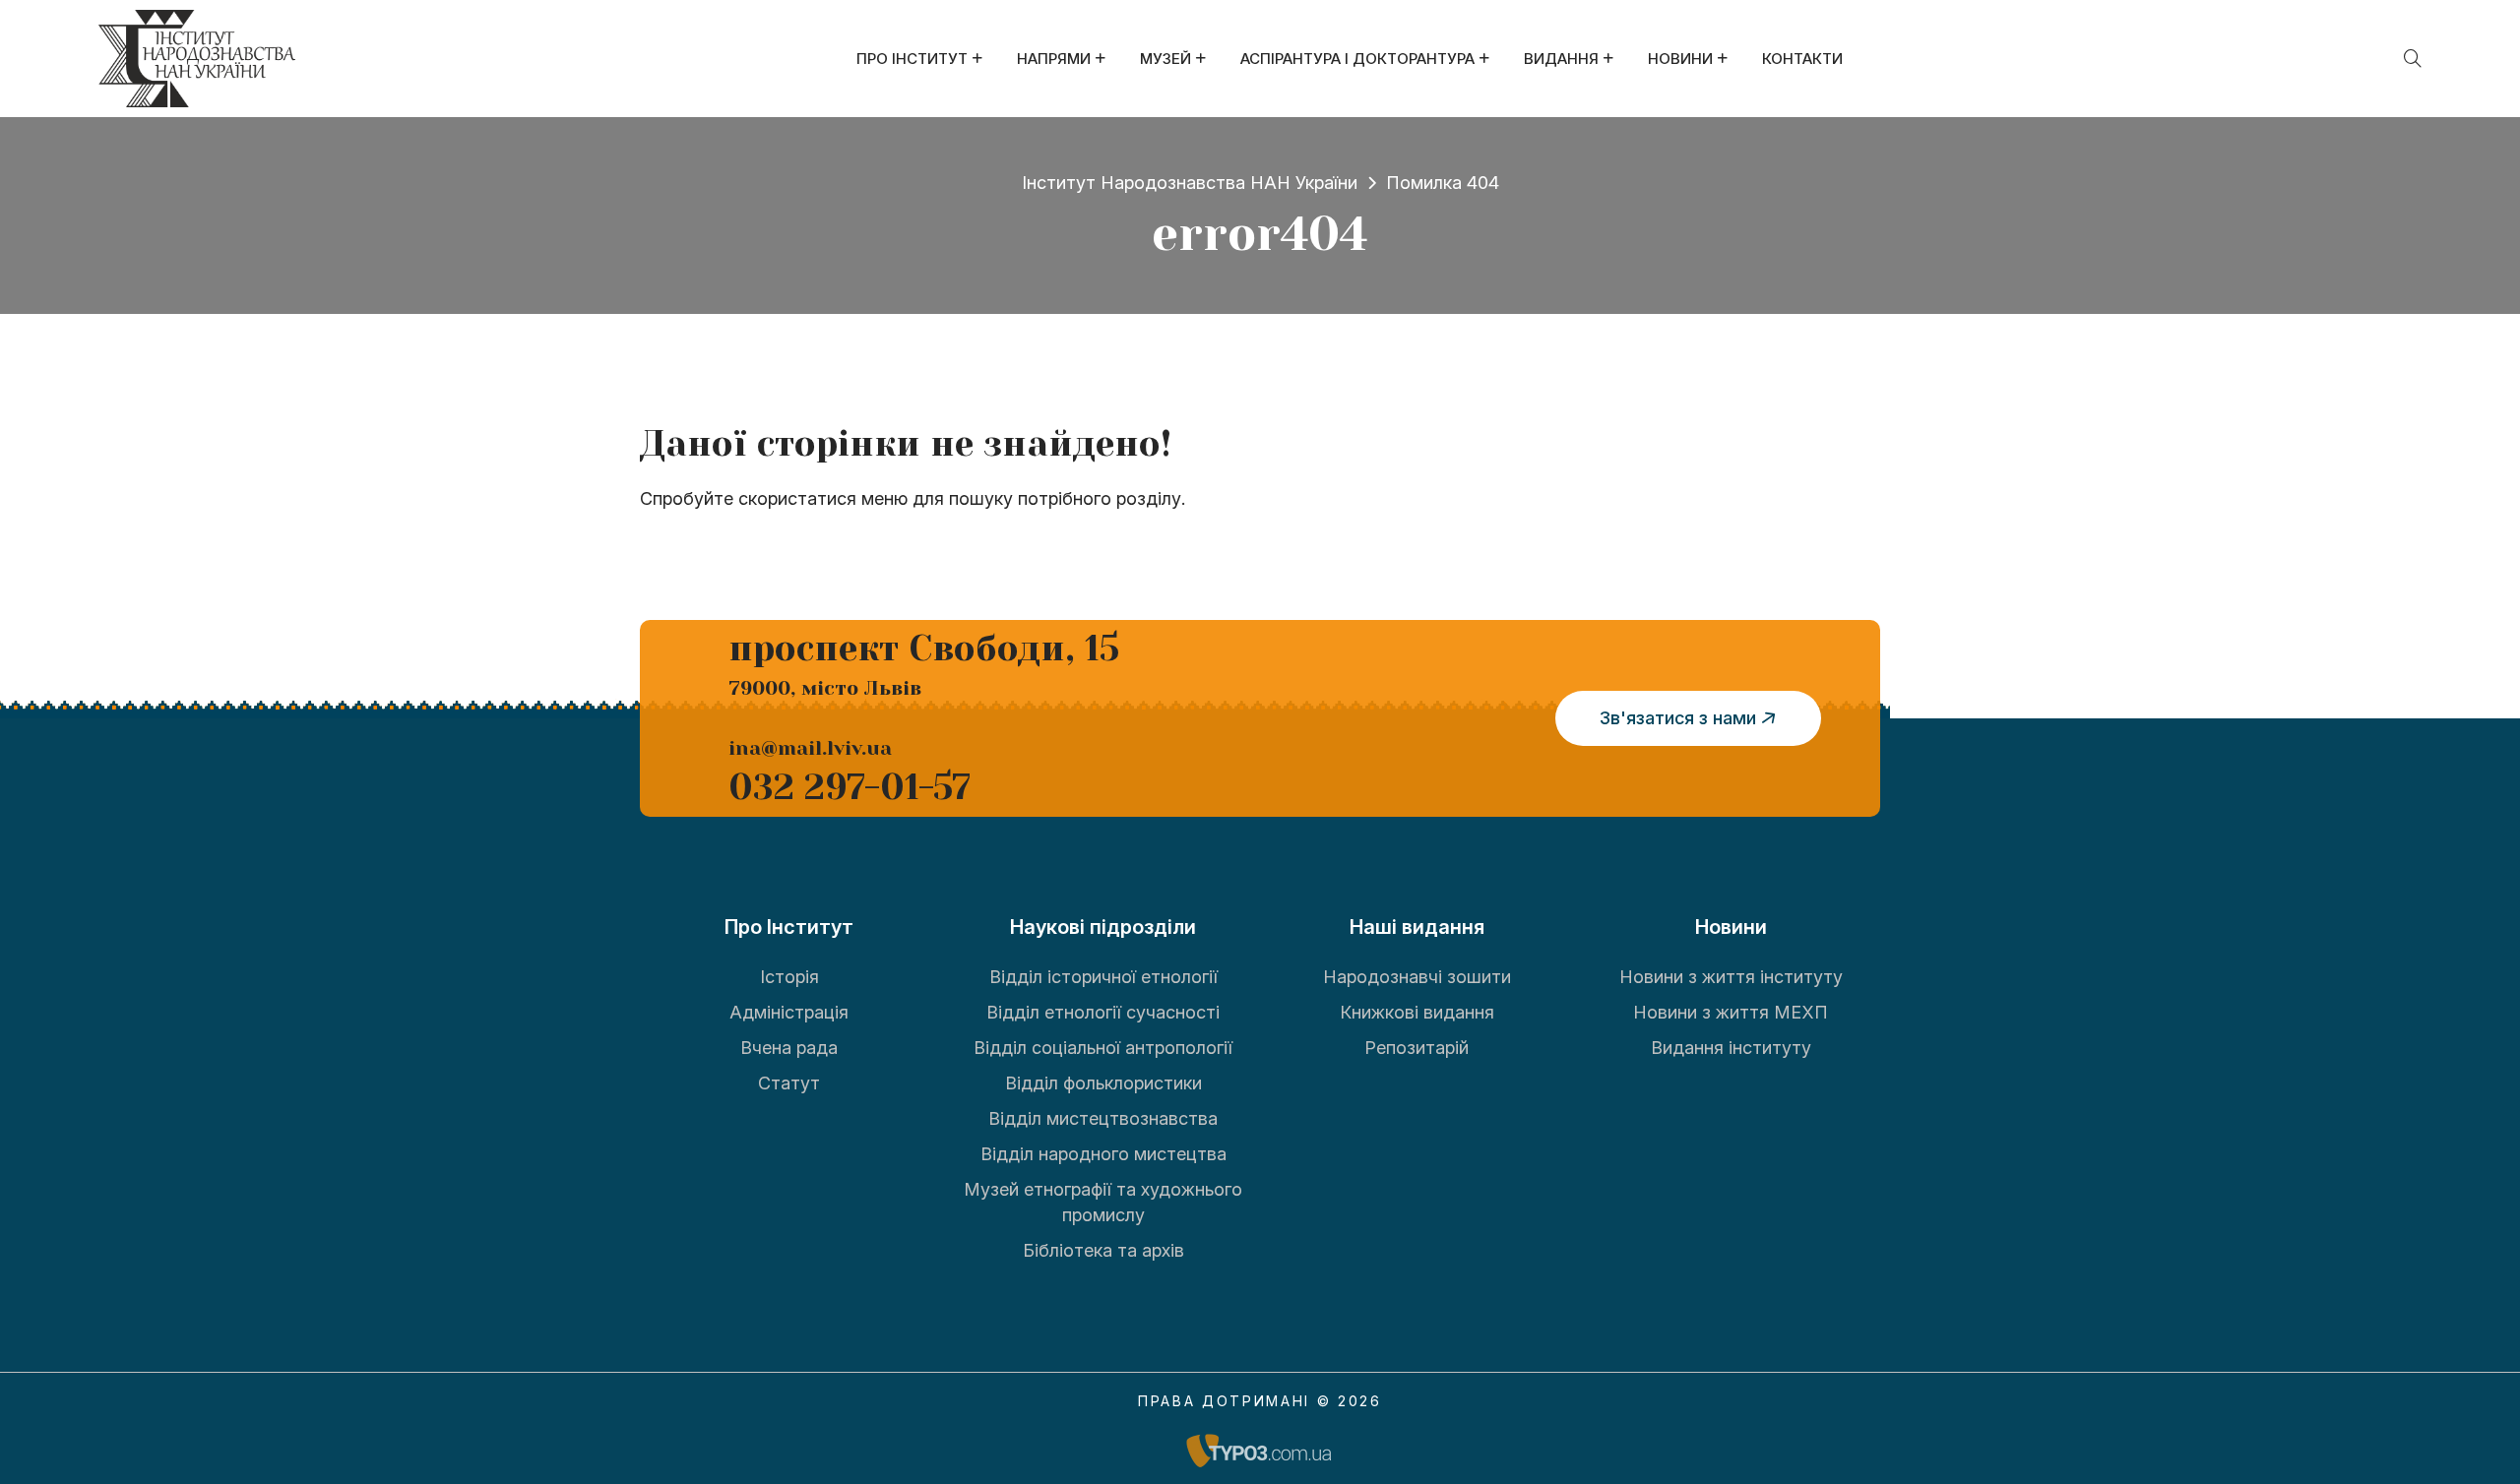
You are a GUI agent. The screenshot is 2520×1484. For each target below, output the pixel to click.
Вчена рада (789, 1048)
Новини (1680, 59)
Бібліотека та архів (1103, 1250)
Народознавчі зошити (1417, 977)
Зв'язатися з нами (1678, 718)
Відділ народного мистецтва (1103, 1154)
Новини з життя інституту (1731, 977)
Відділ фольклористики (1103, 1083)
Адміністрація (789, 1012)
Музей (1165, 59)
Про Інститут (912, 59)
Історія (789, 977)
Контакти (1802, 59)
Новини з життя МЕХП (1731, 1012)
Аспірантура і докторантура (1357, 59)
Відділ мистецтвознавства (1103, 1118)
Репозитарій (1417, 1048)
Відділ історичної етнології (1103, 977)
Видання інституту (1731, 1048)
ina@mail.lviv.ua (810, 748)
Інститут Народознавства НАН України (1190, 183)
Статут (789, 1083)
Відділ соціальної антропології (1103, 1048)
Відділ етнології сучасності (1103, 1012)
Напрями (1054, 59)
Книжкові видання (1417, 1012)
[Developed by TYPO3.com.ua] (1260, 1450)
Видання (1561, 59)
